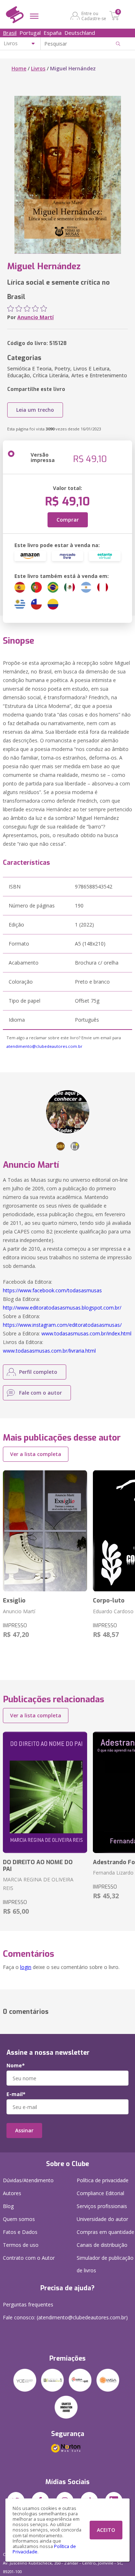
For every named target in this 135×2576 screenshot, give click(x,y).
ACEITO (106, 2530)
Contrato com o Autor (29, 2258)
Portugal (30, 33)
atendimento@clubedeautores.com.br (44, 1046)
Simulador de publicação (105, 2264)
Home (19, 68)
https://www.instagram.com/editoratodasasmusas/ (62, 1325)
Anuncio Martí (35, 317)
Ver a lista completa (36, 1454)
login (26, 1967)
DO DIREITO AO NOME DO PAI (38, 1866)
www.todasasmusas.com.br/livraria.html (49, 1351)
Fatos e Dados (20, 2232)
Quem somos (19, 2219)
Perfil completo (38, 1372)
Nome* (16, 2066)
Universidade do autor (102, 2219)
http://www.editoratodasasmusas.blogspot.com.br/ (62, 1308)
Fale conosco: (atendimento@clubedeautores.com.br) (65, 2317)
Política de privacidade (103, 2180)
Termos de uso (21, 2245)
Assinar (24, 2130)
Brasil (10, 33)
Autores (12, 2193)
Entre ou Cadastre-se (94, 16)
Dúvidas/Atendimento (28, 2180)
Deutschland (80, 33)
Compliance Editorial (100, 2193)
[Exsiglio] (45, 1531)
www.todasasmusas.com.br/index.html (86, 1333)
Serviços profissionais (102, 2206)
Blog (8, 2206)
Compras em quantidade (105, 2232)
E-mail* (16, 2094)
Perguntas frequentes (28, 2304)
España (53, 33)
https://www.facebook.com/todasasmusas (52, 1290)
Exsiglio (14, 1600)
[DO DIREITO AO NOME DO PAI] (45, 1792)
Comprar (68, 520)
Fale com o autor (40, 1393)
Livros (38, 68)
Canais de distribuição (102, 2245)
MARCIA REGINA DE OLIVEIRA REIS (38, 1884)
